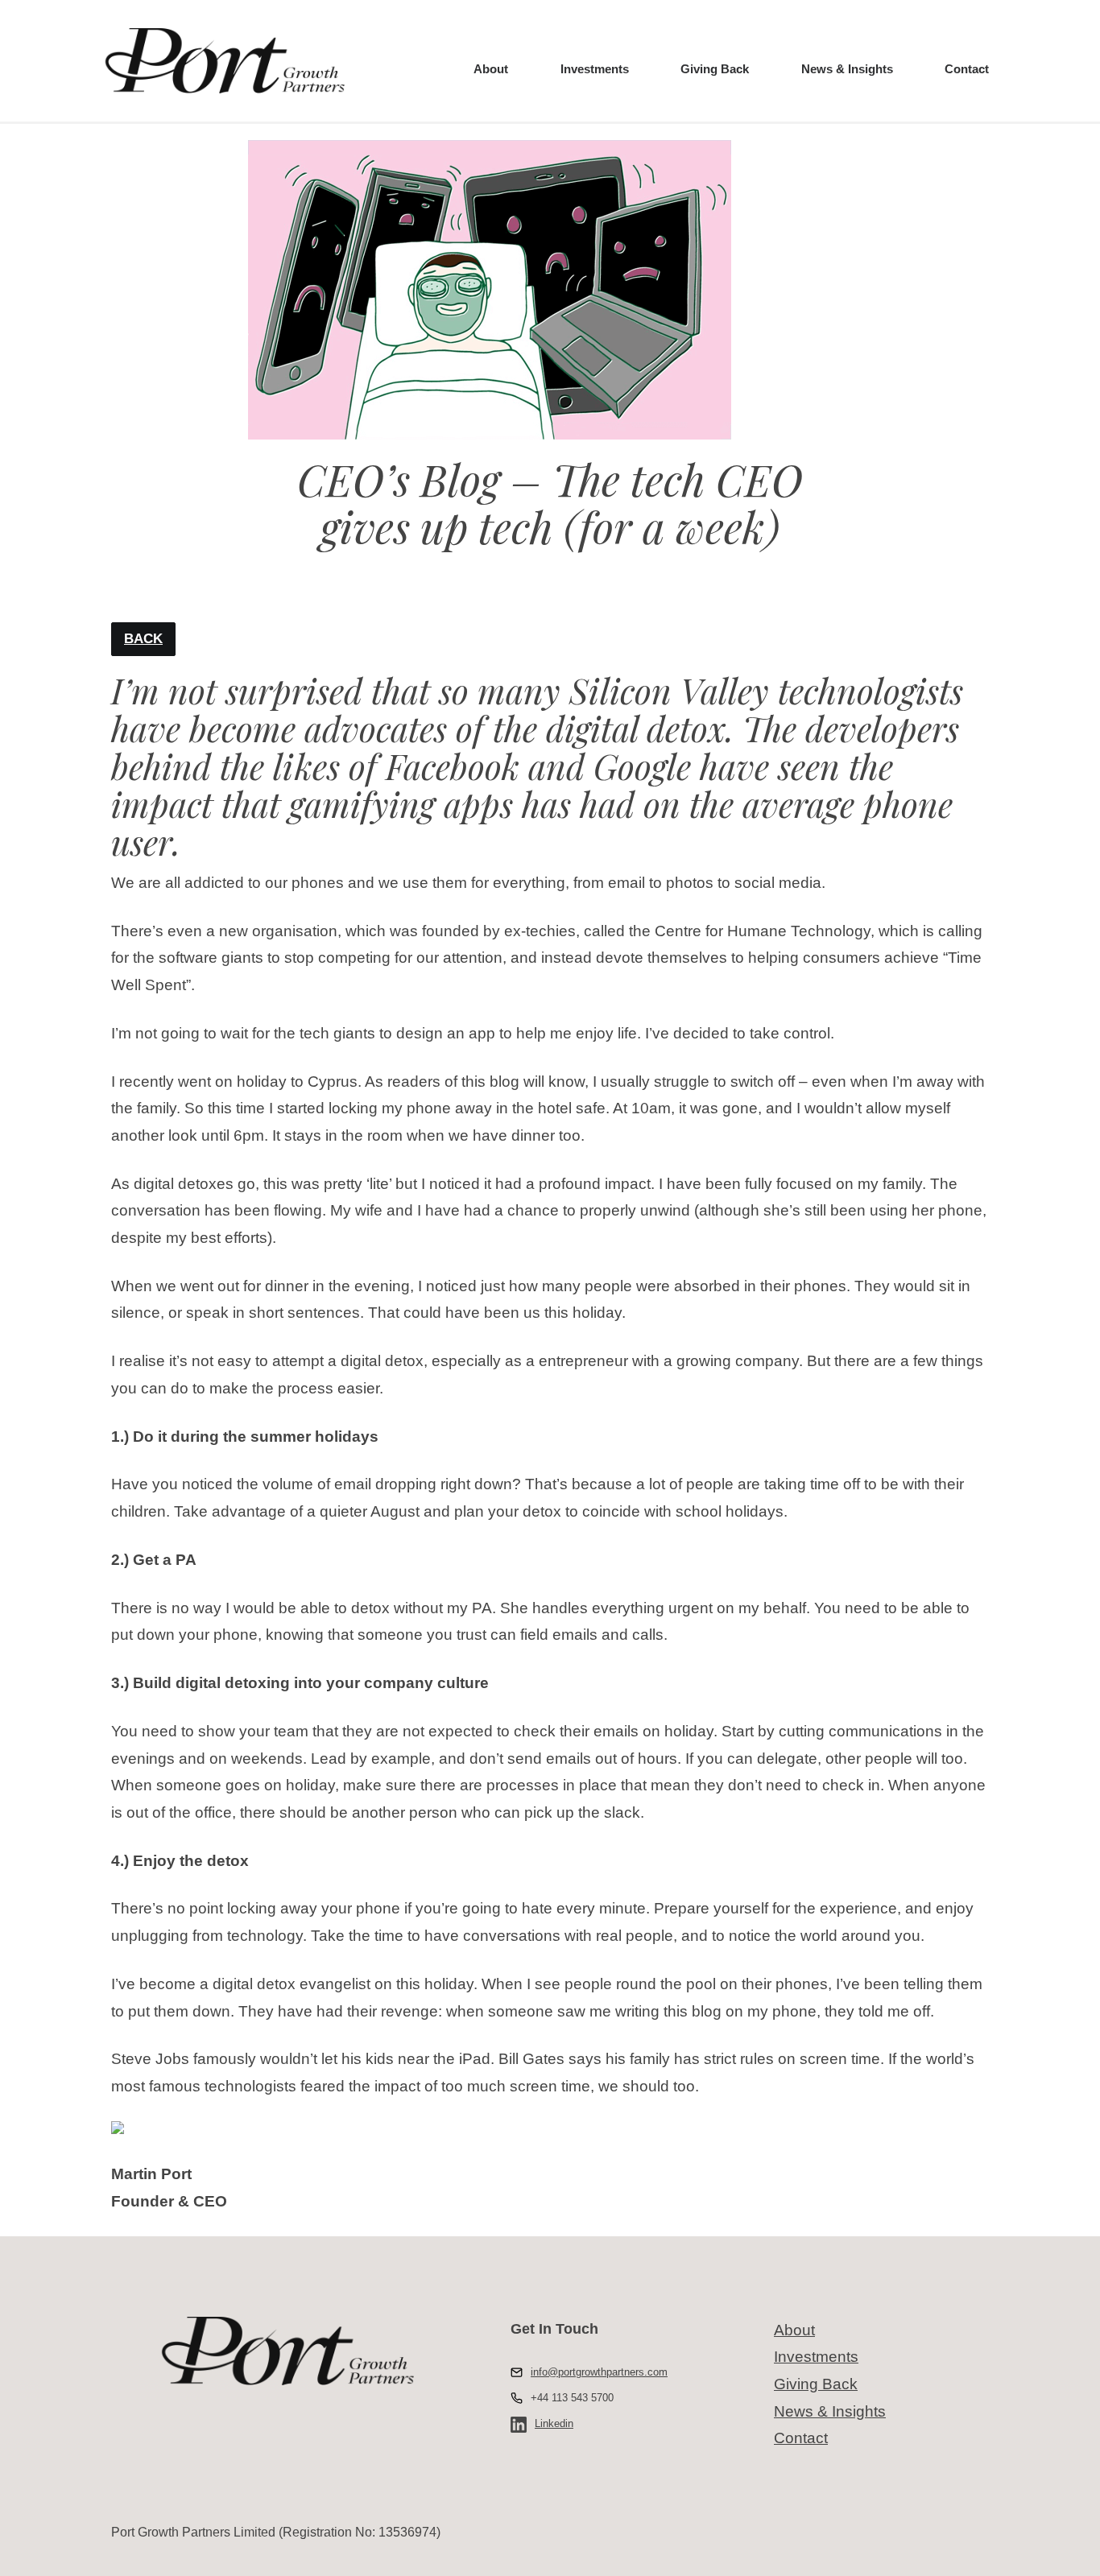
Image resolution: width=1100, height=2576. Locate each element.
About (491, 69)
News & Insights (847, 69)
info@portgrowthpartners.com (599, 2372)
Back (143, 639)
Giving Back (715, 69)
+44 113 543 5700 (572, 2398)
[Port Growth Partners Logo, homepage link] (224, 61)
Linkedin (554, 2423)
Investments (595, 69)
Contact (967, 69)
